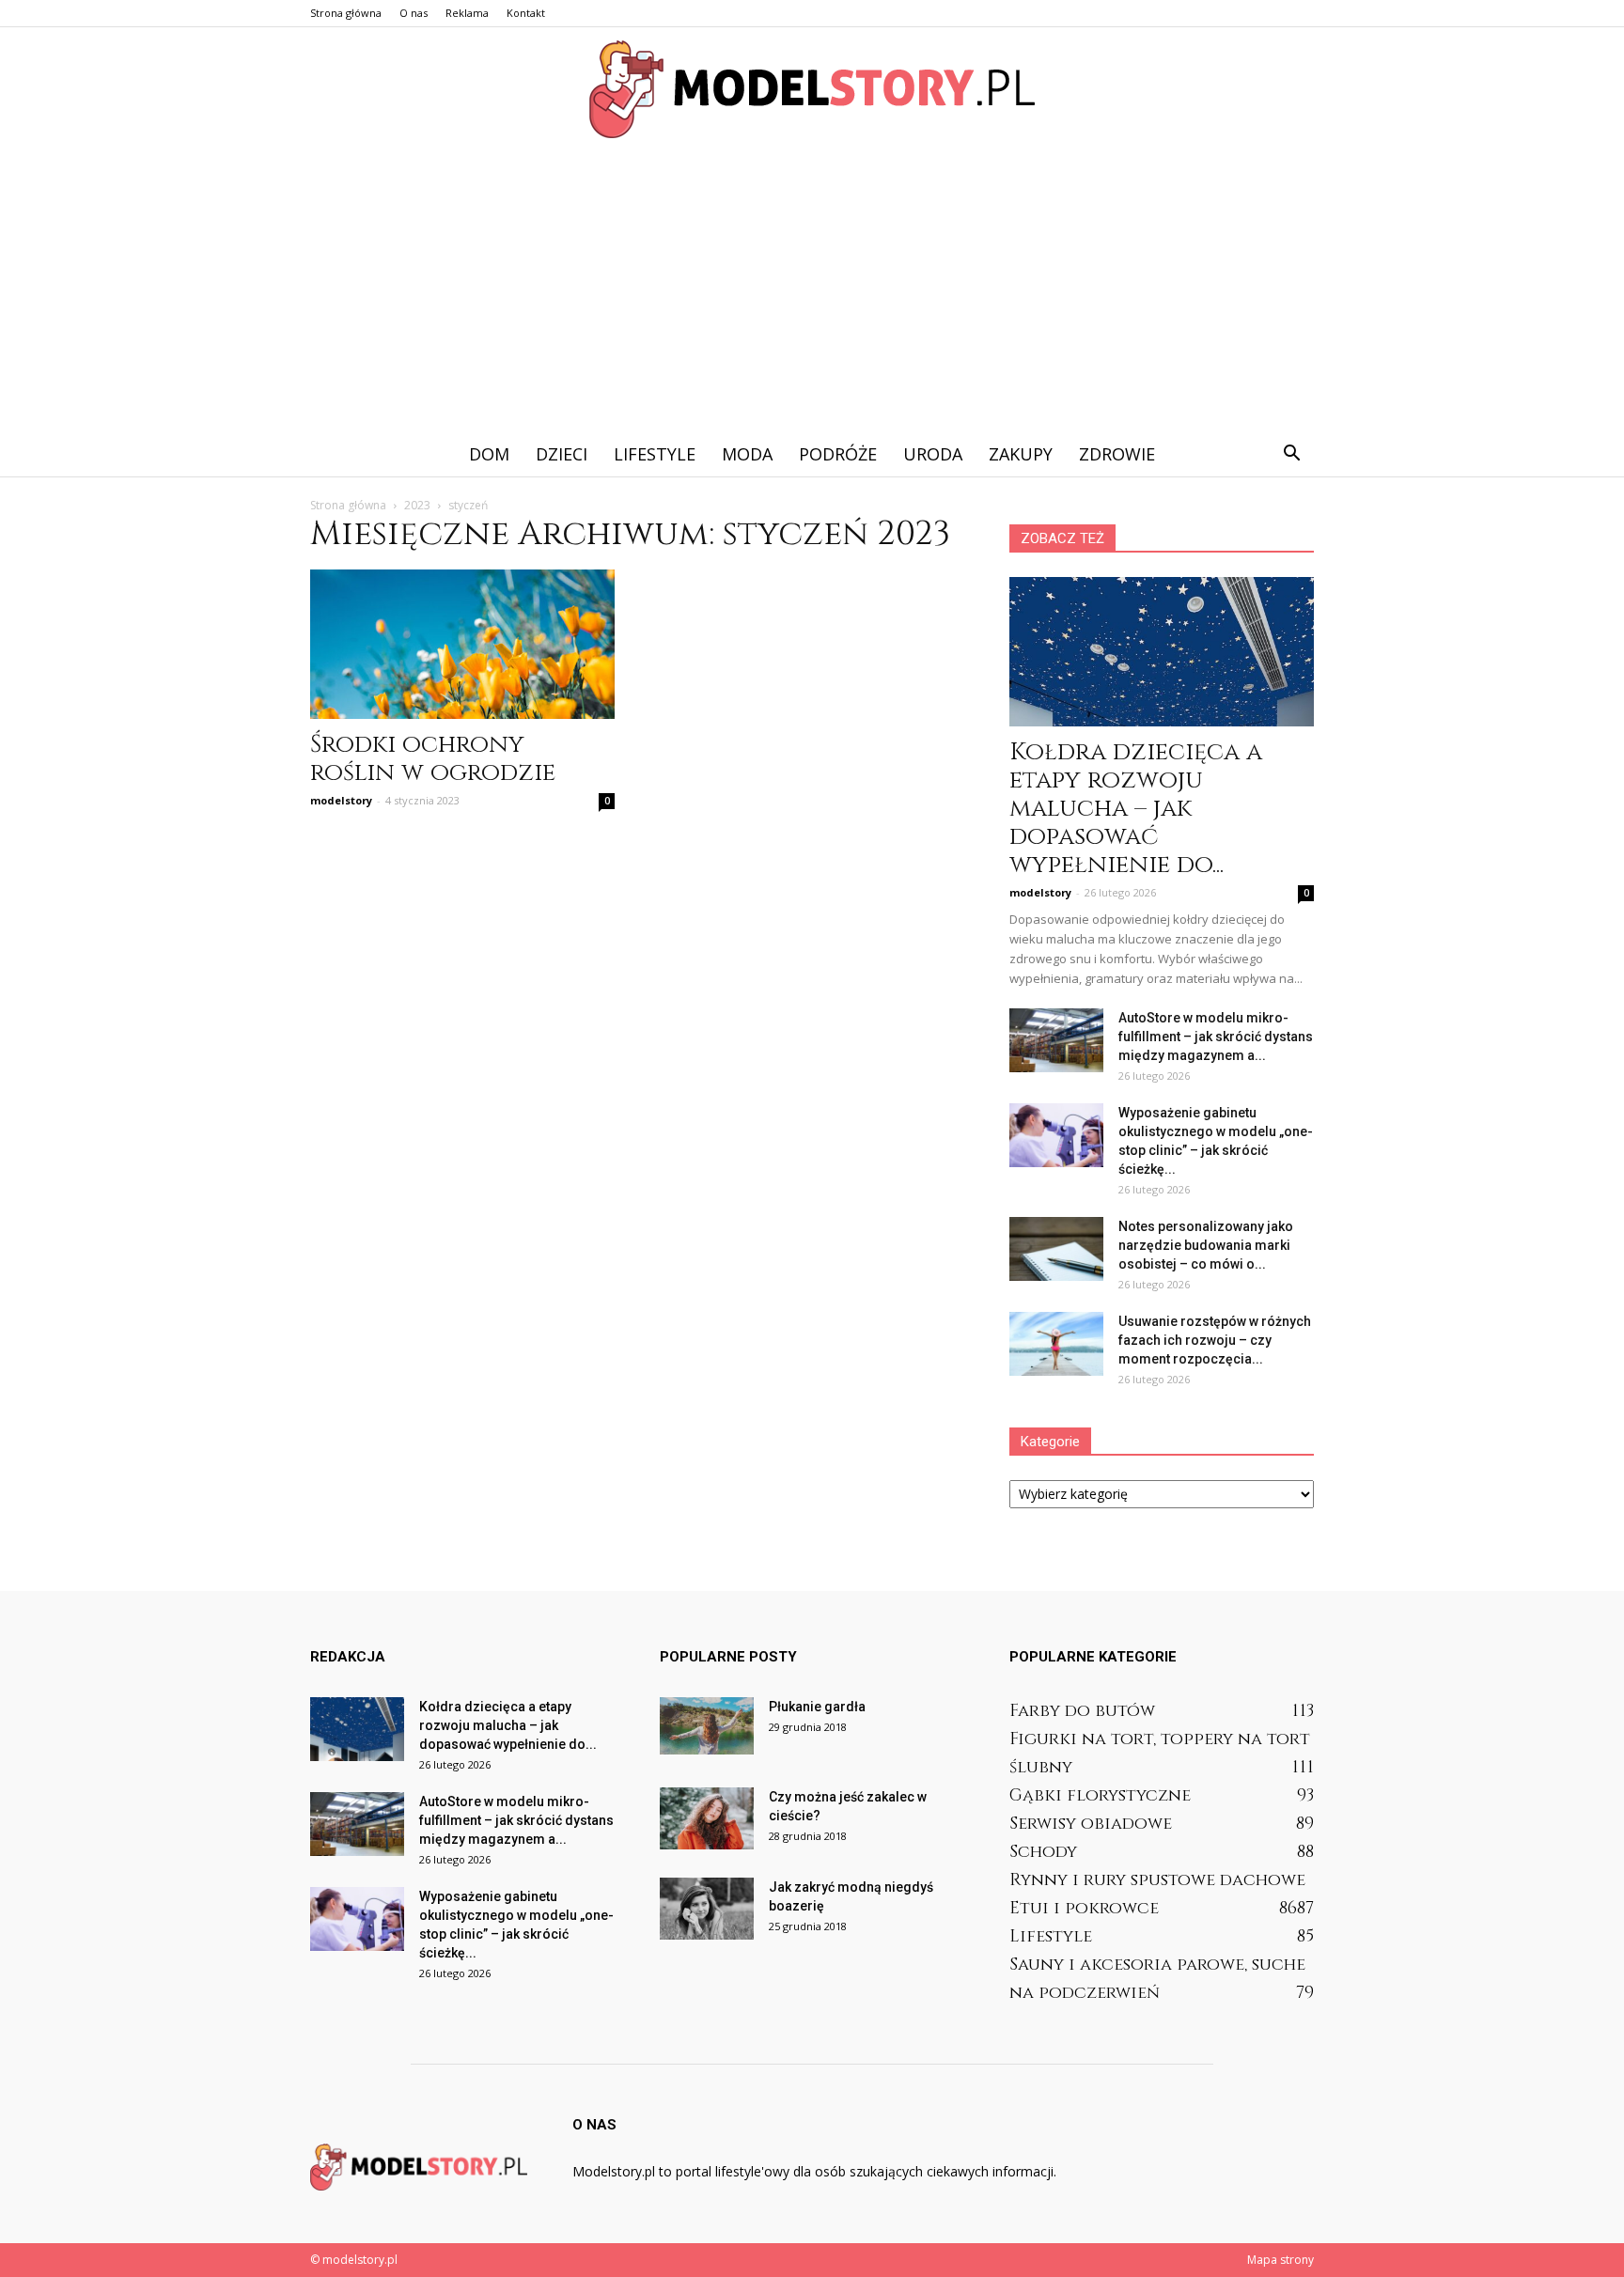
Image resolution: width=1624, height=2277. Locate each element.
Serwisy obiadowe (1091, 1824)
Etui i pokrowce (1084, 1908)
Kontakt (526, 13)
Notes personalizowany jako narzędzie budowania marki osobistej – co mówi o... (1206, 1245)
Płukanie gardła (817, 1707)
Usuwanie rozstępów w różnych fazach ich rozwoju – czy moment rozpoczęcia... (1215, 1340)
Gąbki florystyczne (1100, 1795)
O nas (414, 13)
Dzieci (562, 454)
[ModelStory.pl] (812, 89)
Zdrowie (1117, 454)
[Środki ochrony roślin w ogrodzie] (462, 644)
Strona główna (346, 13)
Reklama (467, 13)
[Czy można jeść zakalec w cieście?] (707, 1819)
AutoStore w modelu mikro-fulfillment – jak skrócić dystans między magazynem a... (1216, 1037)
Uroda (933, 454)
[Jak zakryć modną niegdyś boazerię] (707, 1909)
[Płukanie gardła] (707, 1726)
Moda (747, 454)
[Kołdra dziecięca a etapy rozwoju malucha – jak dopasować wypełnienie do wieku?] (1162, 652)
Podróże (838, 454)
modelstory (341, 800)
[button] (1291, 454)
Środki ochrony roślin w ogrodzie (433, 759)
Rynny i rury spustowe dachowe (1157, 1880)
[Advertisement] (812, 290)
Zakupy (1021, 454)
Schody (1043, 1852)
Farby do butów (1082, 1711)
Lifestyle (655, 454)
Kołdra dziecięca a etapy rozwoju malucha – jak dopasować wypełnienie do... (1136, 809)
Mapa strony (1280, 2260)
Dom (489, 454)
